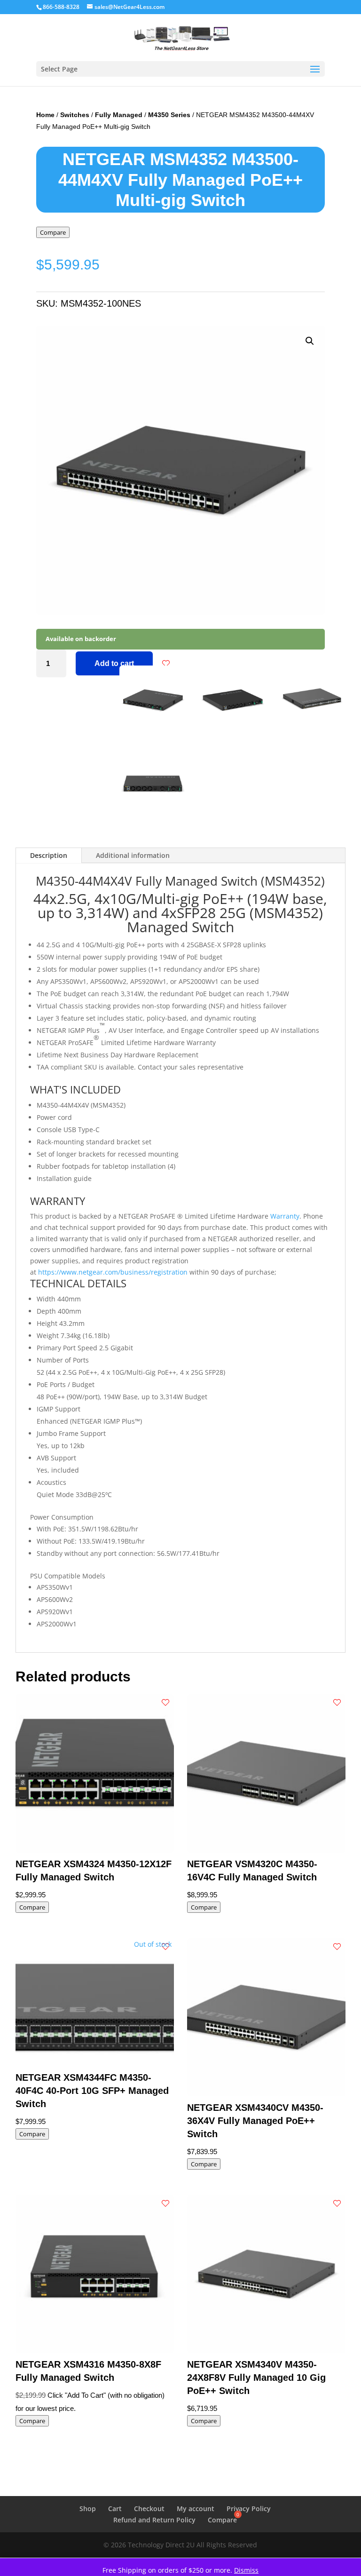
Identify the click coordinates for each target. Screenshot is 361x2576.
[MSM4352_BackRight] (232, 730)
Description (49, 855)
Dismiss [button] (246, 2570)
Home (45, 115)
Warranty (285, 1216)
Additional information (133, 855)
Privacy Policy (249, 2509)
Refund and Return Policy (154, 2520)
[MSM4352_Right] (312, 730)
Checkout (149, 2509)
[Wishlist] (166, 664)
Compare (53, 232)
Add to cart (114, 663)
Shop (88, 2509)
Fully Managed (119, 115)
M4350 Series (169, 115)
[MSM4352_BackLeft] (153, 730)
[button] (310, 341)
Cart (115, 2509)
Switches (75, 115)
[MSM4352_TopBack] (153, 814)
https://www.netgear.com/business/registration (113, 1272)
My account (196, 2509)
